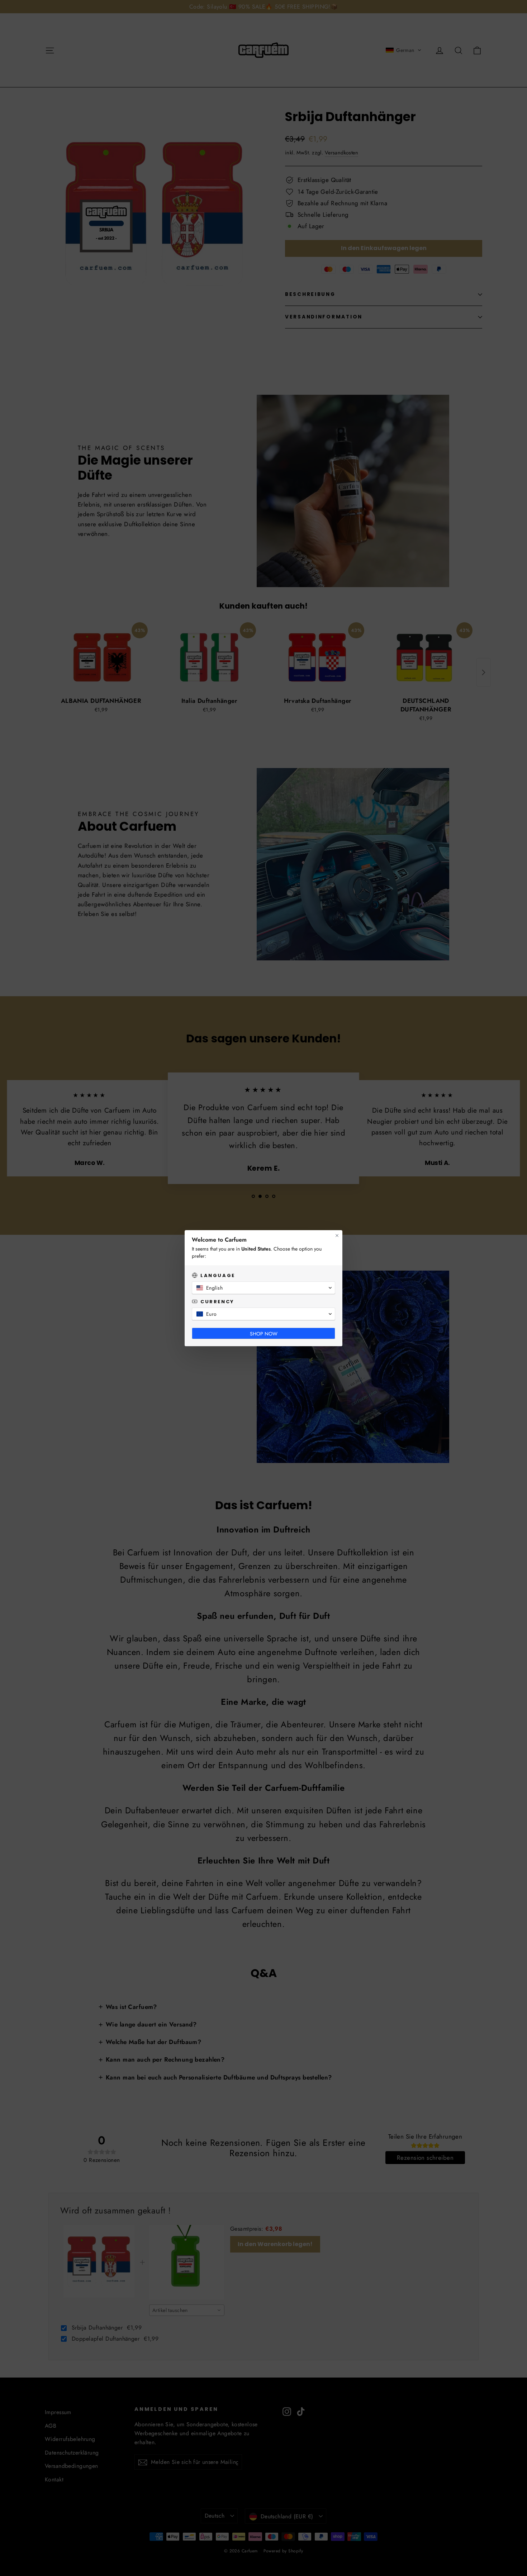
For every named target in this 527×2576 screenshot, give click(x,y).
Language (218, 1275)
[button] (263, 1288)
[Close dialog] (337, 1236)
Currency (217, 1302)
